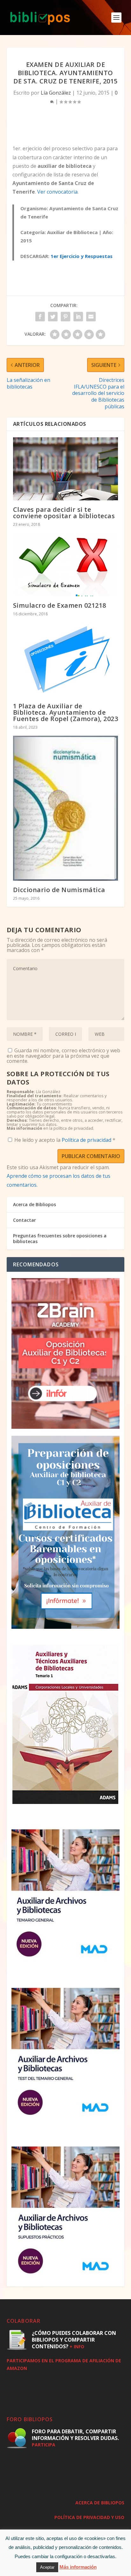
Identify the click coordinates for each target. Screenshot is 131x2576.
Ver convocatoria (57, 192)
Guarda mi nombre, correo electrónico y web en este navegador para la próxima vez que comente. (63, 1056)
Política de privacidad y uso (89, 2517)
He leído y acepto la (65, 1140)
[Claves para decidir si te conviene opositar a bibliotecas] (66, 469)
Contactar (24, 1220)
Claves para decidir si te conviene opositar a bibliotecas (64, 513)
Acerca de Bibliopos (34, 1204)
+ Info (77, 2347)
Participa (44, 2445)
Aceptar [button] (47, 2567)
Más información (78, 2567)
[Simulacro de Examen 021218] (66, 564)
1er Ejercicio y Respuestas (82, 256)
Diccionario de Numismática (59, 890)
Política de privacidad (87, 1140)
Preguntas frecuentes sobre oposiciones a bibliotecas (60, 1238)
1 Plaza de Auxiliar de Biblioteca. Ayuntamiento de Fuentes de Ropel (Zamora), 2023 (66, 712)
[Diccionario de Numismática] (66, 808)
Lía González (56, 93)
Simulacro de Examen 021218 (60, 605)
